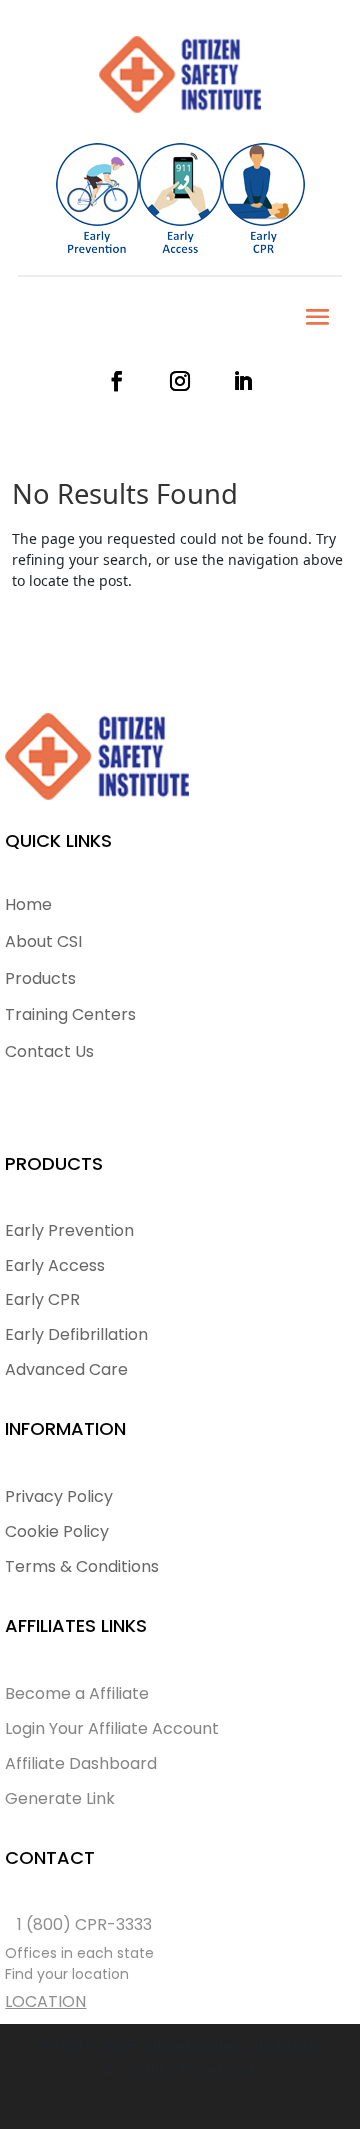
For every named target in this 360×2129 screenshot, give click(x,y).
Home (28, 904)
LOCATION (45, 2001)
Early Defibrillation (76, 1334)
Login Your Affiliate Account (112, 1728)
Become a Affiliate (77, 1693)
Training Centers (70, 1014)
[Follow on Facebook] (124, 381)
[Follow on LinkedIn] (243, 381)
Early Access (55, 1265)
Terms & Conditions (82, 1566)
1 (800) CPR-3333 (84, 1924)
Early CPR (42, 1299)
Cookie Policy (57, 1531)
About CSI (43, 941)
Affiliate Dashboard (81, 1763)
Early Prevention (69, 1230)
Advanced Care (66, 1369)
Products (40, 978)
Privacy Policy (59, 1496)
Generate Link (60, 1798)
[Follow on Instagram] (187, 381)
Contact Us (49, 1051)
